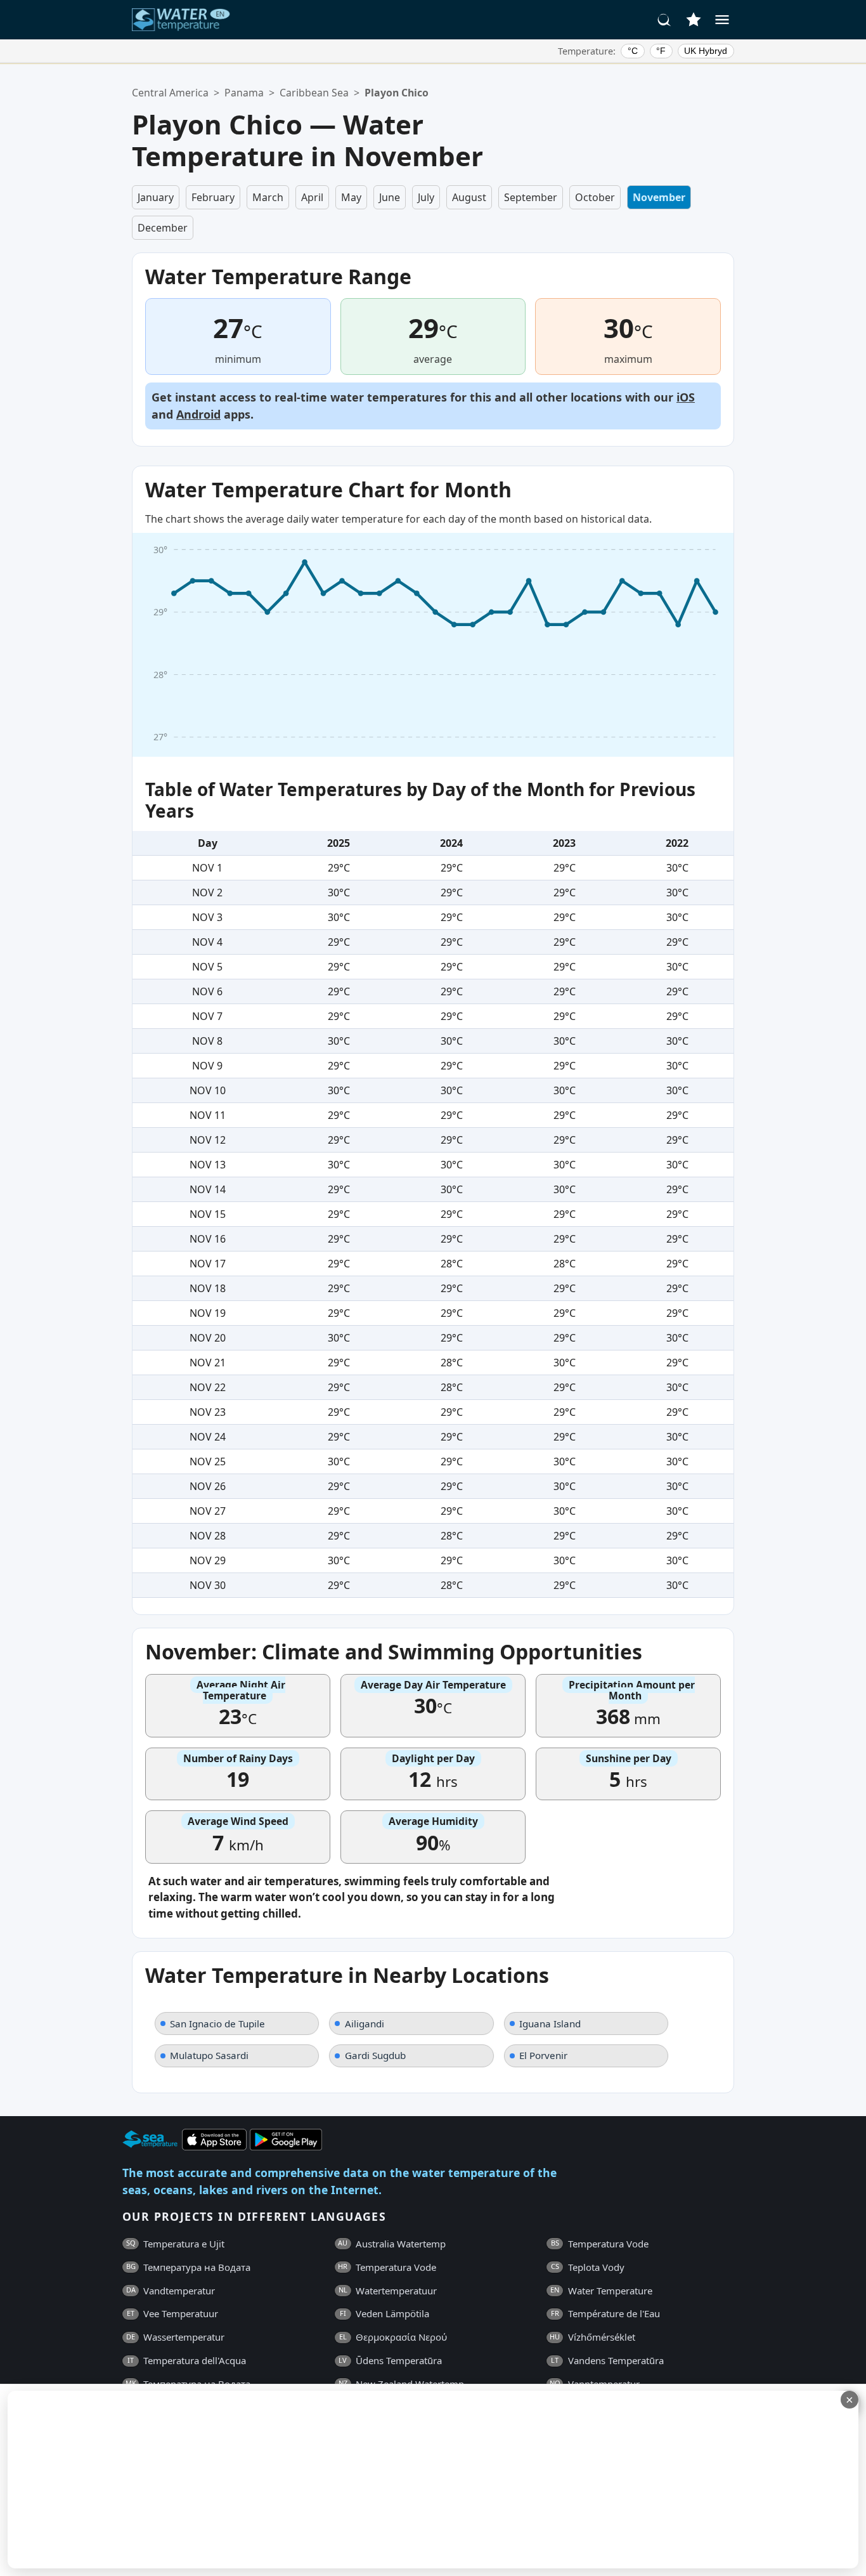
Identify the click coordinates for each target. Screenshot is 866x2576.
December (163, 228)
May (351, 197)
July (426, 197)
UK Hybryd (706, 51)
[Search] (664, 20)
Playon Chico (397, 93)
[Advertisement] (309, 2480)
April (312, 197)
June (390, 197)
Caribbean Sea (314, 93)
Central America (170, 93)
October (595, 197)
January (156, 197)
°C (633, 51)
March (268, 197)
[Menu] (722, 20)
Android (198, 414)
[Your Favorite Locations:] (694, 20)
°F (661, 51)
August (469, 197)
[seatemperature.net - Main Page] (181, 20)
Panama (244, 93)
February (213, 197)
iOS (686, 397)
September (531, 197)
